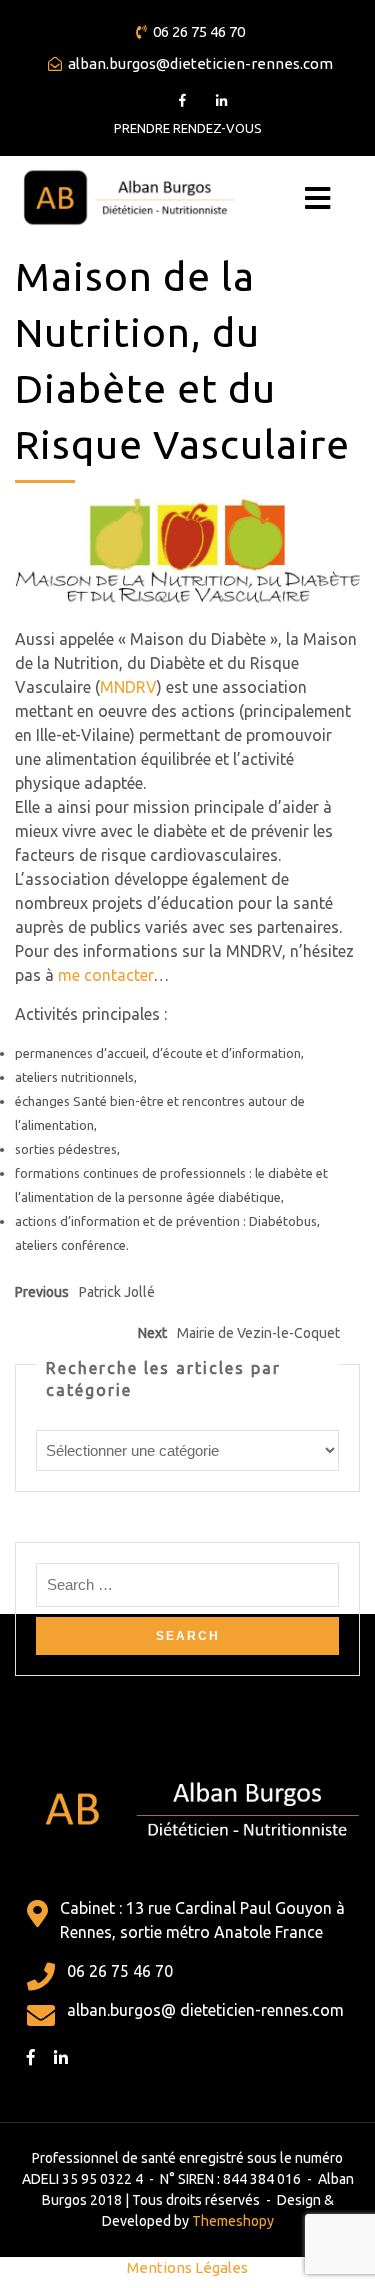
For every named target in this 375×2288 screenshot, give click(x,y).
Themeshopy (231, 2221)
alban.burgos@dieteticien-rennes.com (200, 63)
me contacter (105, 975)
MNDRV (128, 687)
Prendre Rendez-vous (188, 128)
